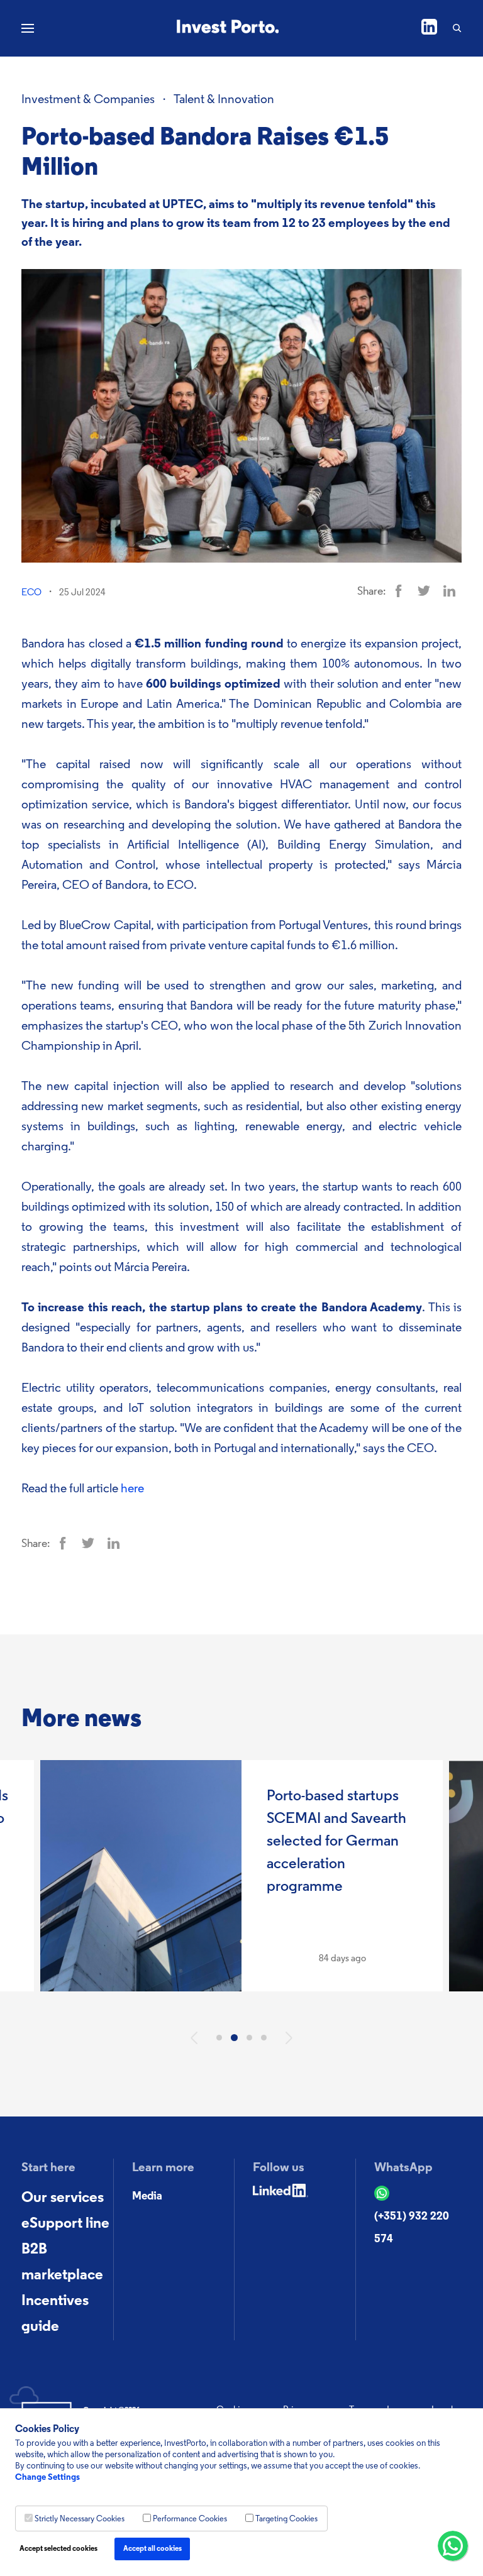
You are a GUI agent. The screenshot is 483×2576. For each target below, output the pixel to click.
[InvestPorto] (228, 28)
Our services (63, 2198)
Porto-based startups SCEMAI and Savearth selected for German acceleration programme (336, 1842)
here (132, 1489)
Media (147, 2197)
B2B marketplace (62, 2263)
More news (81, 1720)
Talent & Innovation (224, 100)
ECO (31, 593)
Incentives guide (55, 2314)
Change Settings (47, 2478)
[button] (194, 2038)
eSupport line (65, 2224)
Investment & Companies (88, 100)
